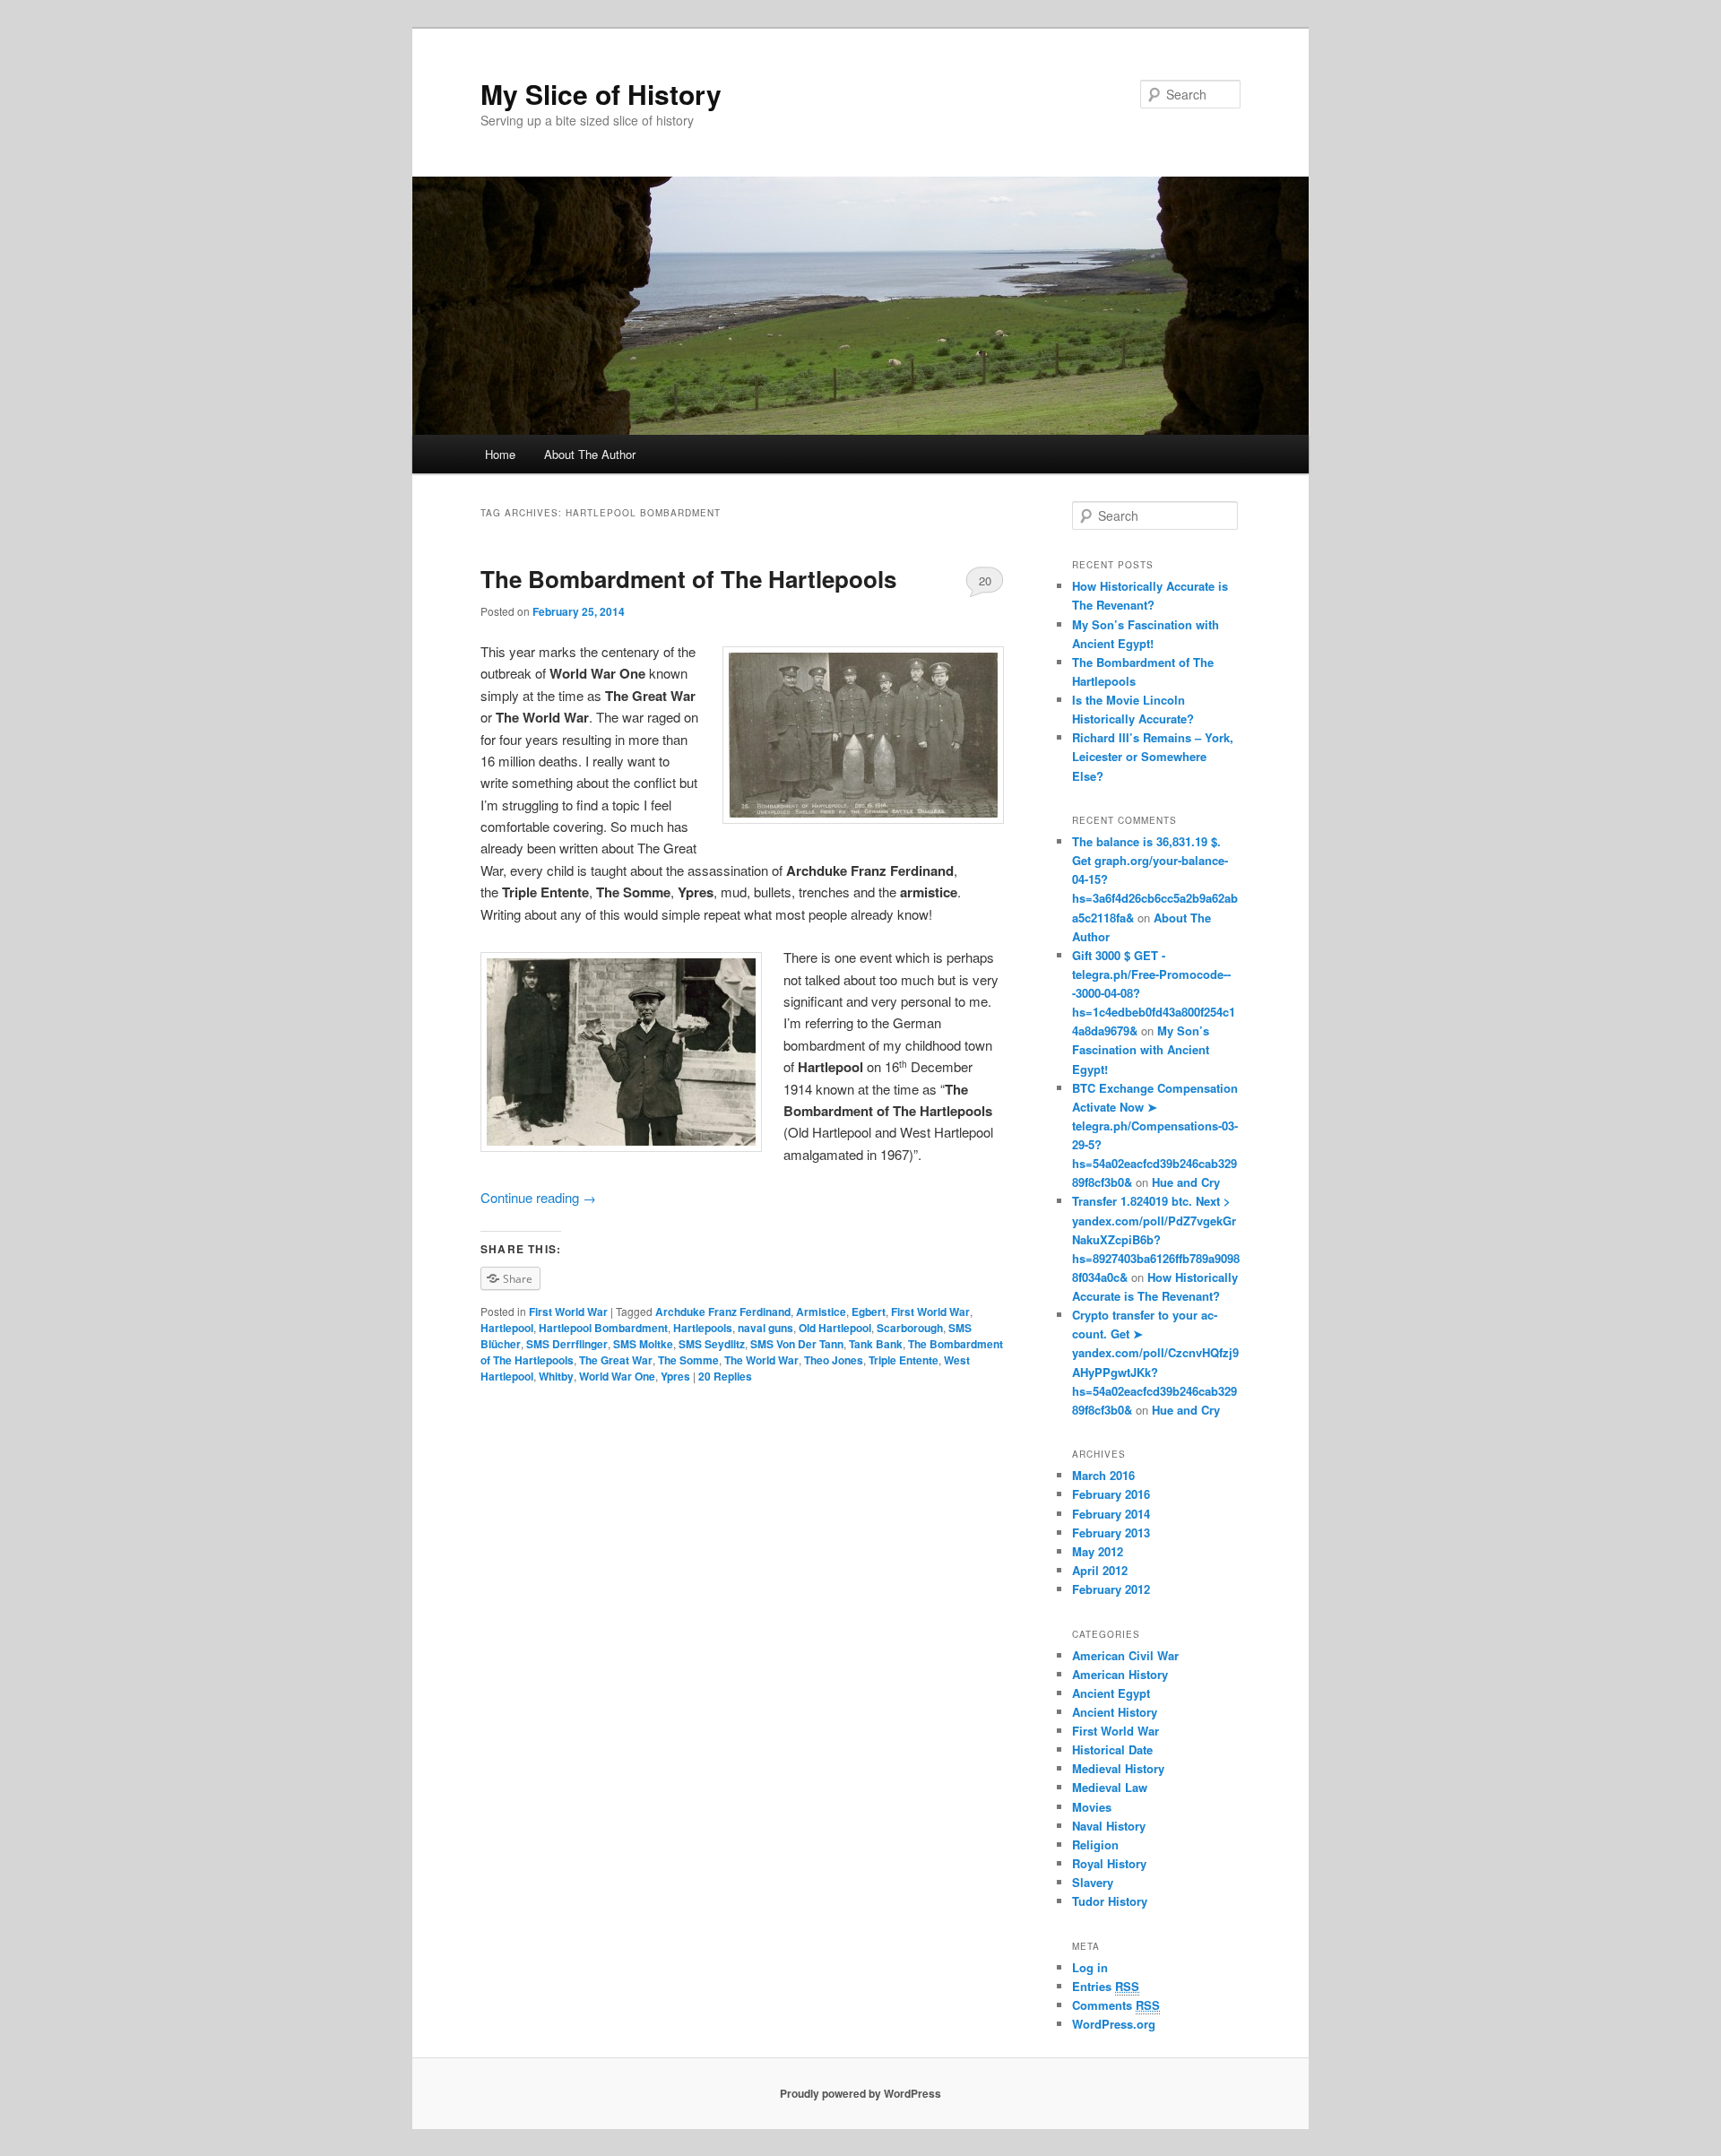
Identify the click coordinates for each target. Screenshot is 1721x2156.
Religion (1095, 1844)
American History (1120, 1674)
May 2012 (1098, 1551)
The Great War (616, 1360)
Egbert (869, 1312)
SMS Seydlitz (712, 1344)
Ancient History (1115, 1712)
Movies (1092, 1807)
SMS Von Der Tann (797, 1344)
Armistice (821, 1312)
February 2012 (1111, 1589)
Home (500, 454)
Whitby (556, 1376)
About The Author (590, 454)
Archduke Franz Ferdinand (723, 1312)
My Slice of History (601, 94)
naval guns (765, 1328)
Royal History (1109, 1863)
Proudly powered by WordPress (860, 2093)
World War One (617, 1376)
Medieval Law (1110, 1787)
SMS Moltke (643, 1344)
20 (985, 580)
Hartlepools (703, 1328)
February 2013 (1111, 1533)
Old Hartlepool (835, 1328)
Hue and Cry (1186, 1182)
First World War (568, 1312)
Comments (1116, 2005)
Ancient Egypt (1111, 1693)
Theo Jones (834, 1360)
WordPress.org (1114, 2024)
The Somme (688, 1360)
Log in (1090, 1967)
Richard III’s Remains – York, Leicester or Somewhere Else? (1153, 756)
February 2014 (1111, 1514)
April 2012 (1100, 1570)
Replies (725, 1376)
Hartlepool (507, 1328)
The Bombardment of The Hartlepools (688, 579)
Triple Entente (904, 1360)
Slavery (1093, 1882)
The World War (761, 1360)
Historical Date (1112, 1749)
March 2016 (1103, 1475)
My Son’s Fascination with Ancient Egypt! (1141, 1049)
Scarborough (910, 1328)
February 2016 (1111, 1494)
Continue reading (538, 1197)
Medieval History (1118, 1768)
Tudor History (1110, 1901)
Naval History (1109, 1826)
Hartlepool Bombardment (603, 1328)
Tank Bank (876, 1344)
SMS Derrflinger (567, 1344)
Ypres (675, 1376)
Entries (1106, 1986)
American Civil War (1125, 1655)
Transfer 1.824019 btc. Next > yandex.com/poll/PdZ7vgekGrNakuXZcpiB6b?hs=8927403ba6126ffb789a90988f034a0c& (1156, 1239)
